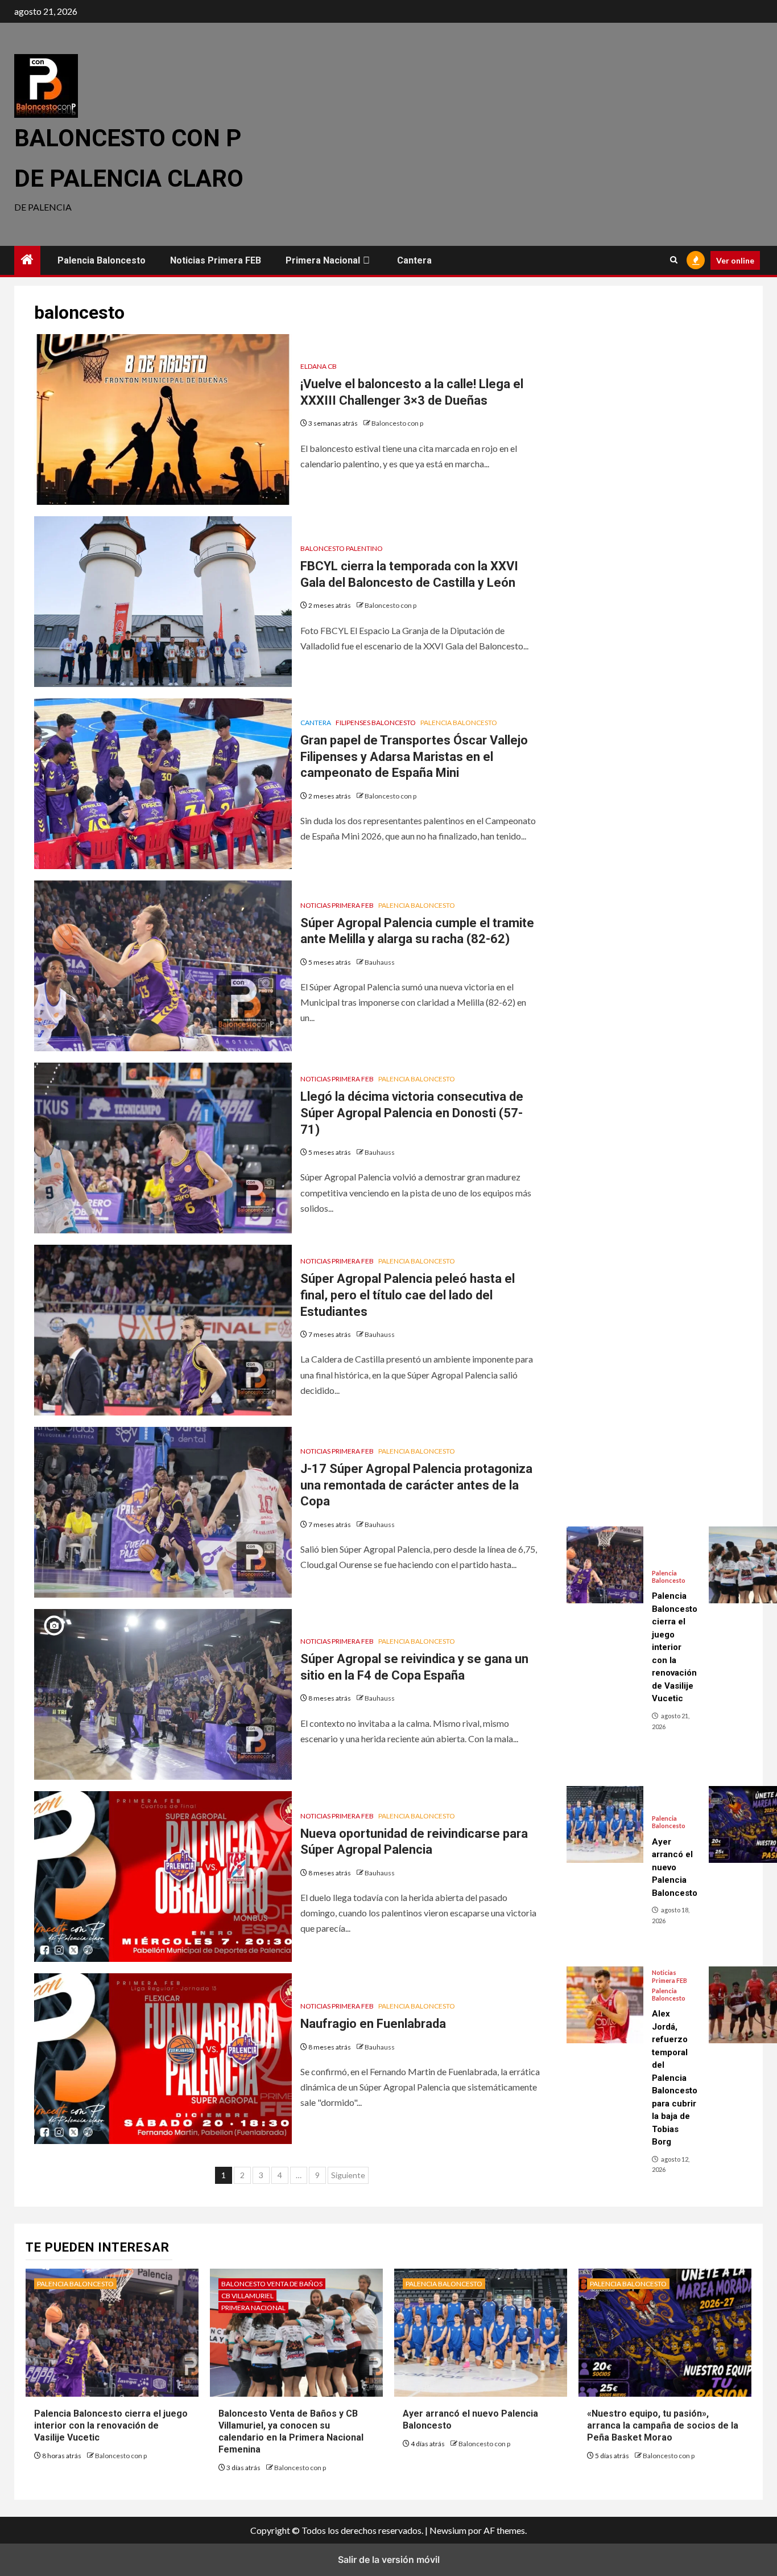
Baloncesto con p (397, 423)
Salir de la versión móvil (389, 2559)
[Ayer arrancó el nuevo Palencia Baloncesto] (605, 1824)
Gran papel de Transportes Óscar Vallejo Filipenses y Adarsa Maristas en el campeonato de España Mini (414, 756)
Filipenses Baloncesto (376, 723)
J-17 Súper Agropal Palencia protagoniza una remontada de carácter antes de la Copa (416, 1485)
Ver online (735, 260)
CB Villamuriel (247, 2296)
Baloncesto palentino (342, 548)
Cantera (414, 260)
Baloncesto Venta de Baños (272, 2284)
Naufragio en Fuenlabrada (373, 2024)
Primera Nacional (323, 260)
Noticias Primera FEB (216, 260)
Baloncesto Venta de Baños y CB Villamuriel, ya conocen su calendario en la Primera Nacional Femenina (291, 2431)
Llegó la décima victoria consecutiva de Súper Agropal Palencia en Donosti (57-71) (412, 1113)
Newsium (448, 2530)
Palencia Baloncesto (102, 260)
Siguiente (348, 2175)
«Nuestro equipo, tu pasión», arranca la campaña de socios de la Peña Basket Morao (663, 2425)
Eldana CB (319, 366)
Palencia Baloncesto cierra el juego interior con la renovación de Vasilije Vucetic (111, 2425)
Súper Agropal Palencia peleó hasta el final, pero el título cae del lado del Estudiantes (408, 1295)
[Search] (674, 260)
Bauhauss (380, 962)
